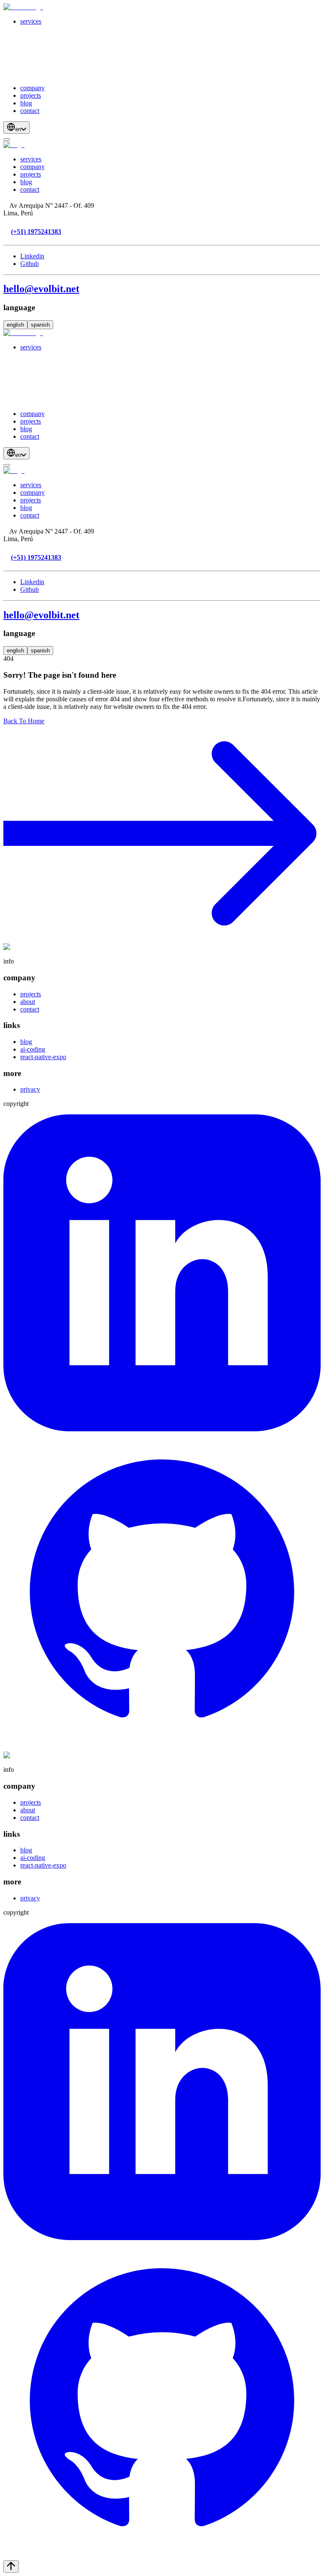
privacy (30, 1089)
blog (26, 103)
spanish (40, 325)
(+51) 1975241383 (36, 232)
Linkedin (32, 256)
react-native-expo (43, 1057)
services (31, 21)
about (28, 1002)
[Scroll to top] (11, 2567)
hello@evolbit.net (41, 289)
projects (31, 95)
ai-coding (33, 1049)
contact (30, 111)
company (32, 88)
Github (30, 264)
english (15, 325)
